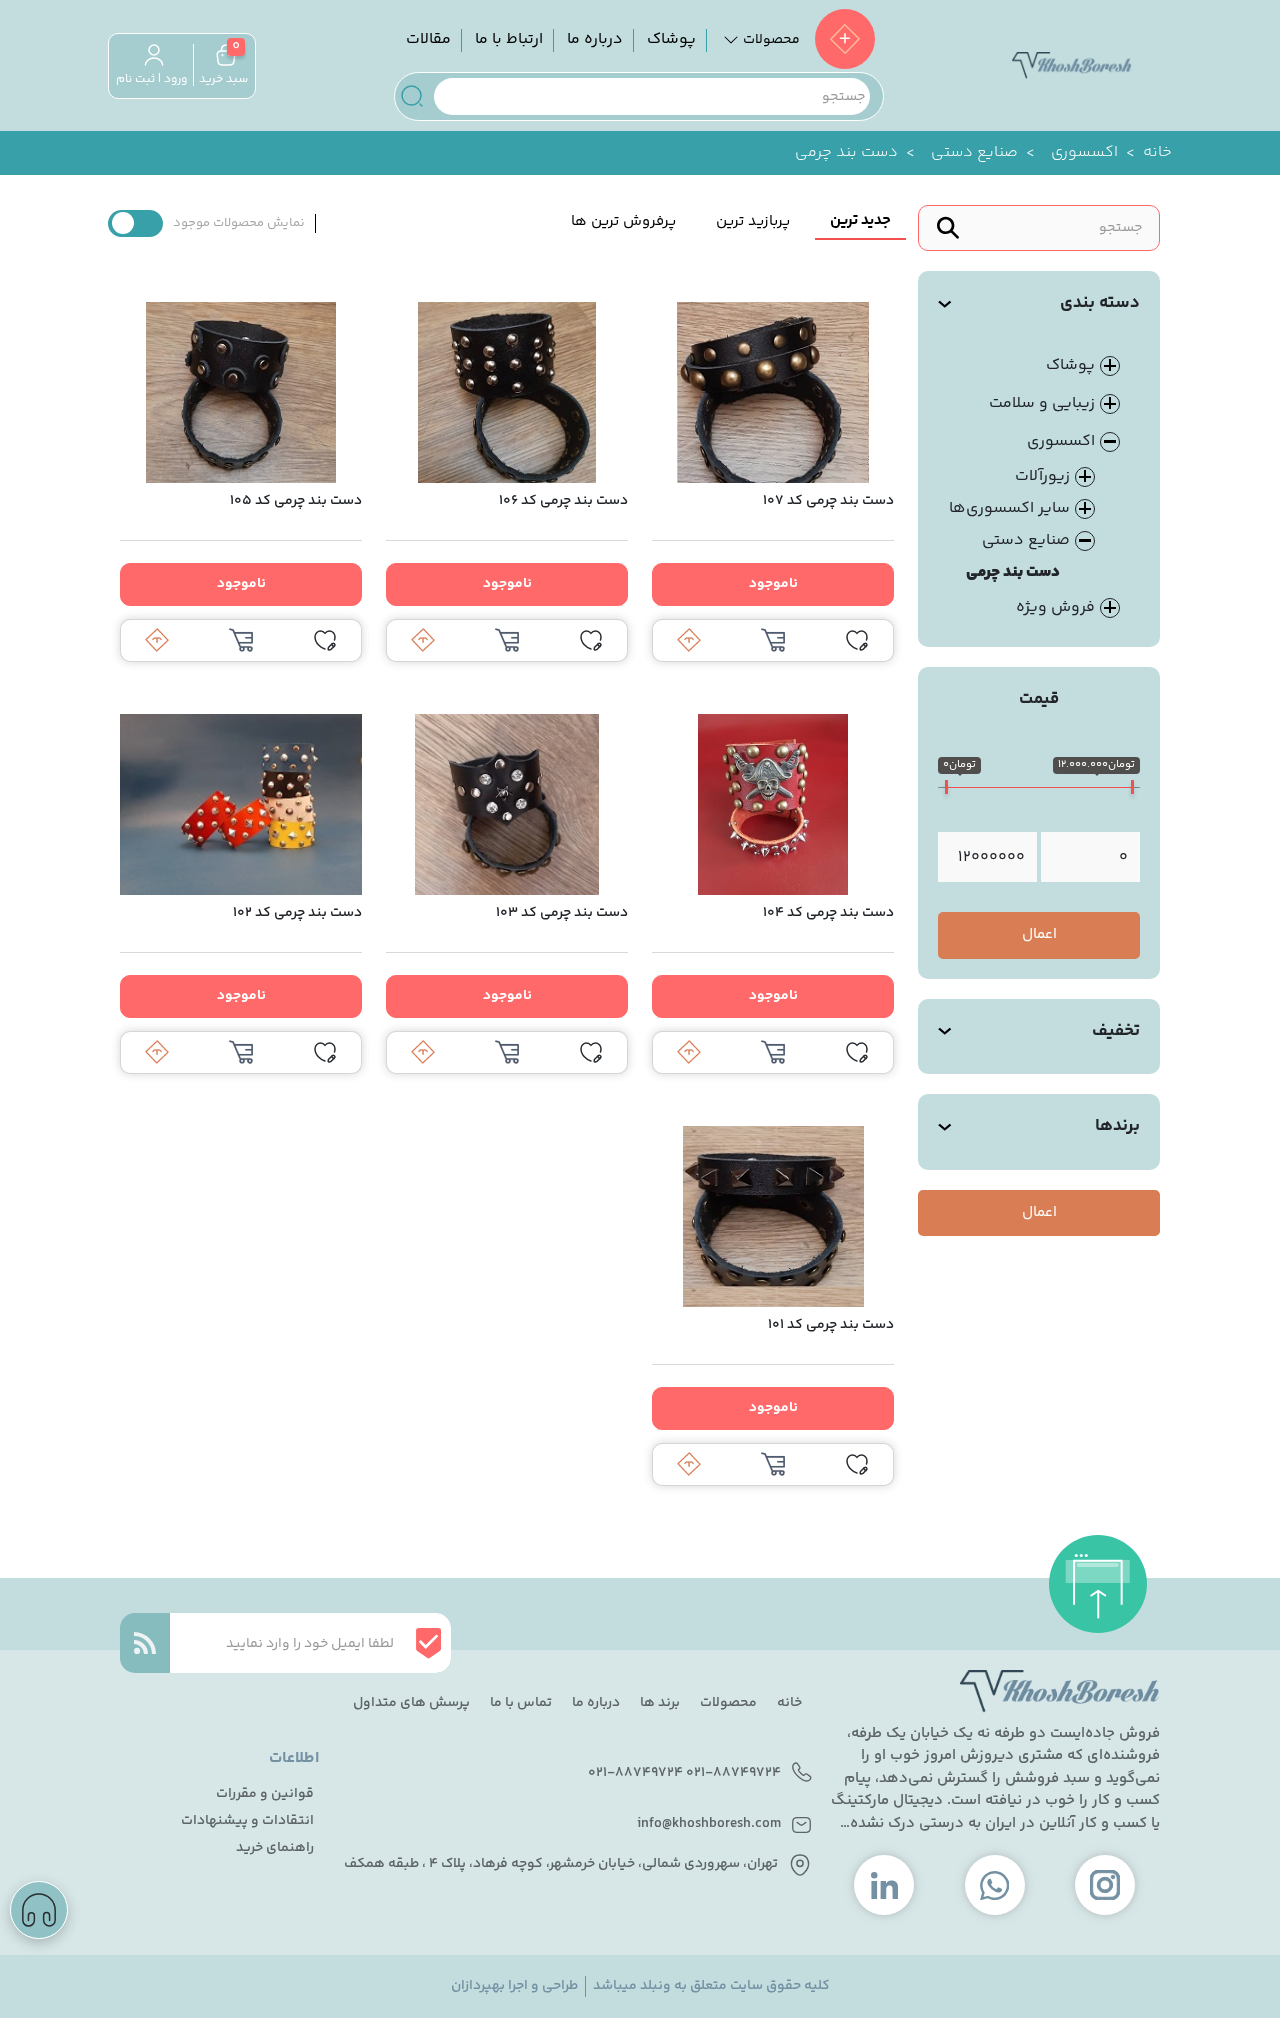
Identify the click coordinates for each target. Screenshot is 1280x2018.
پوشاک (671, 39)
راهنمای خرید (275, 1848)
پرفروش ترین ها (623, 221)
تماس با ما (521, 1703)
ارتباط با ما (509, 39)
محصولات (728, 1703)
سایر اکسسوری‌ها (1009, 508)
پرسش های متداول (411, 1703)
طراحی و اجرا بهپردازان (514, 1986)
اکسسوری (1084, 153)
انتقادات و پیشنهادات (247, 1821)
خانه (1157, 153)
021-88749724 (733, 1773)
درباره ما (595, 39)
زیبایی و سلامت (1042, 404)
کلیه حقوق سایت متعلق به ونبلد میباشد (711, 1986)
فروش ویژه (1055, 608)
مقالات (428, 39)
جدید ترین (860, 220)
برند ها (660, 1703)
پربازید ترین (753, 221)
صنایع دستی (974, 153)
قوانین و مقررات (265, 1794)
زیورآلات (1042, 476)
